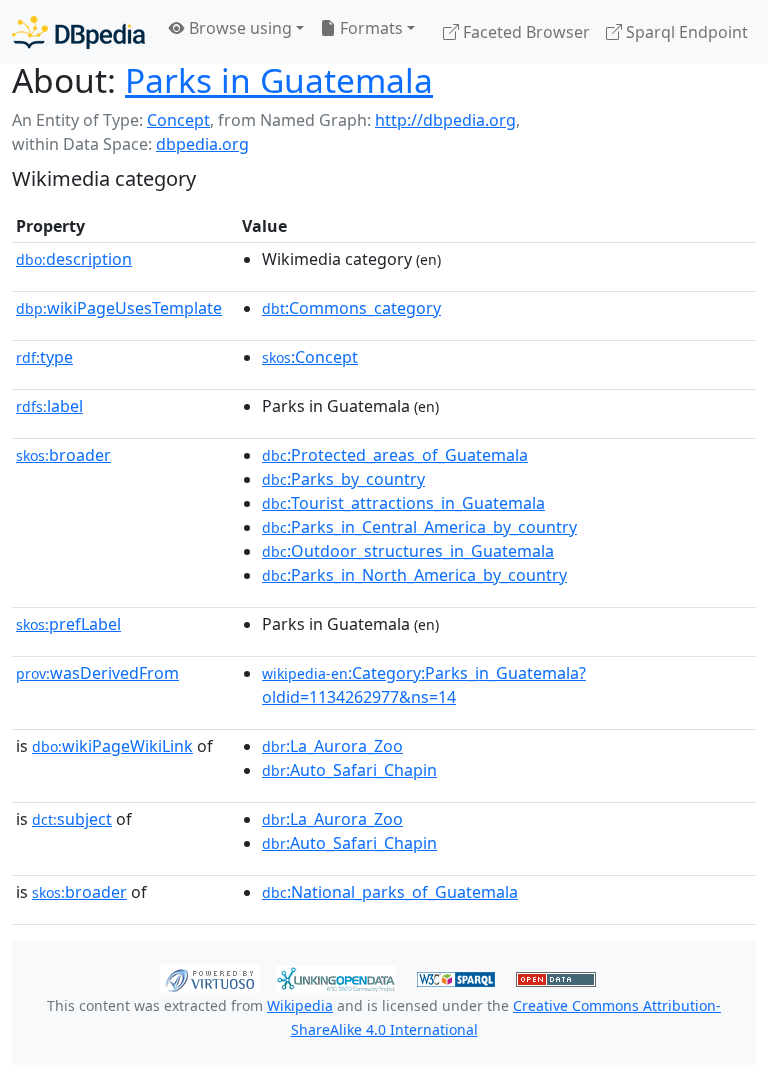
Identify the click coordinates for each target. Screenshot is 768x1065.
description (74, 259)
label (49, 406)
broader (63, 455)
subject (72, 819)
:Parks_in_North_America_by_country (414, 575)
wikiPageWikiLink (112, 746)
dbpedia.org (202, 144)
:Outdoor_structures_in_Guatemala (408, 551)
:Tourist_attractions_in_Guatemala (403, 503)
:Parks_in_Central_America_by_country (419, 527)
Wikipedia (300, 1005)
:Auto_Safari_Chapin (349, 770)
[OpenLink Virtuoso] (210, 978)
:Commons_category (351, 308)
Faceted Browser (524, 32)
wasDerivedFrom (97, 673)
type (44, 357)
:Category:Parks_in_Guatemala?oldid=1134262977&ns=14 (424, 685)
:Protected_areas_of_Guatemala (395, 455)
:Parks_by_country (343, 479)
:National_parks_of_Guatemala (390, 892)
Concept (178, 120)
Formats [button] (369, 28)
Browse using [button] (238, 28)
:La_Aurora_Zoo (332, 746)
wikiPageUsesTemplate (119, 308)
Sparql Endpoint (685, 32)
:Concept (310, 357)
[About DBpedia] (78, 31)
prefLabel (68, 624)
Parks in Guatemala (279, 80)
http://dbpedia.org (445, 120)
